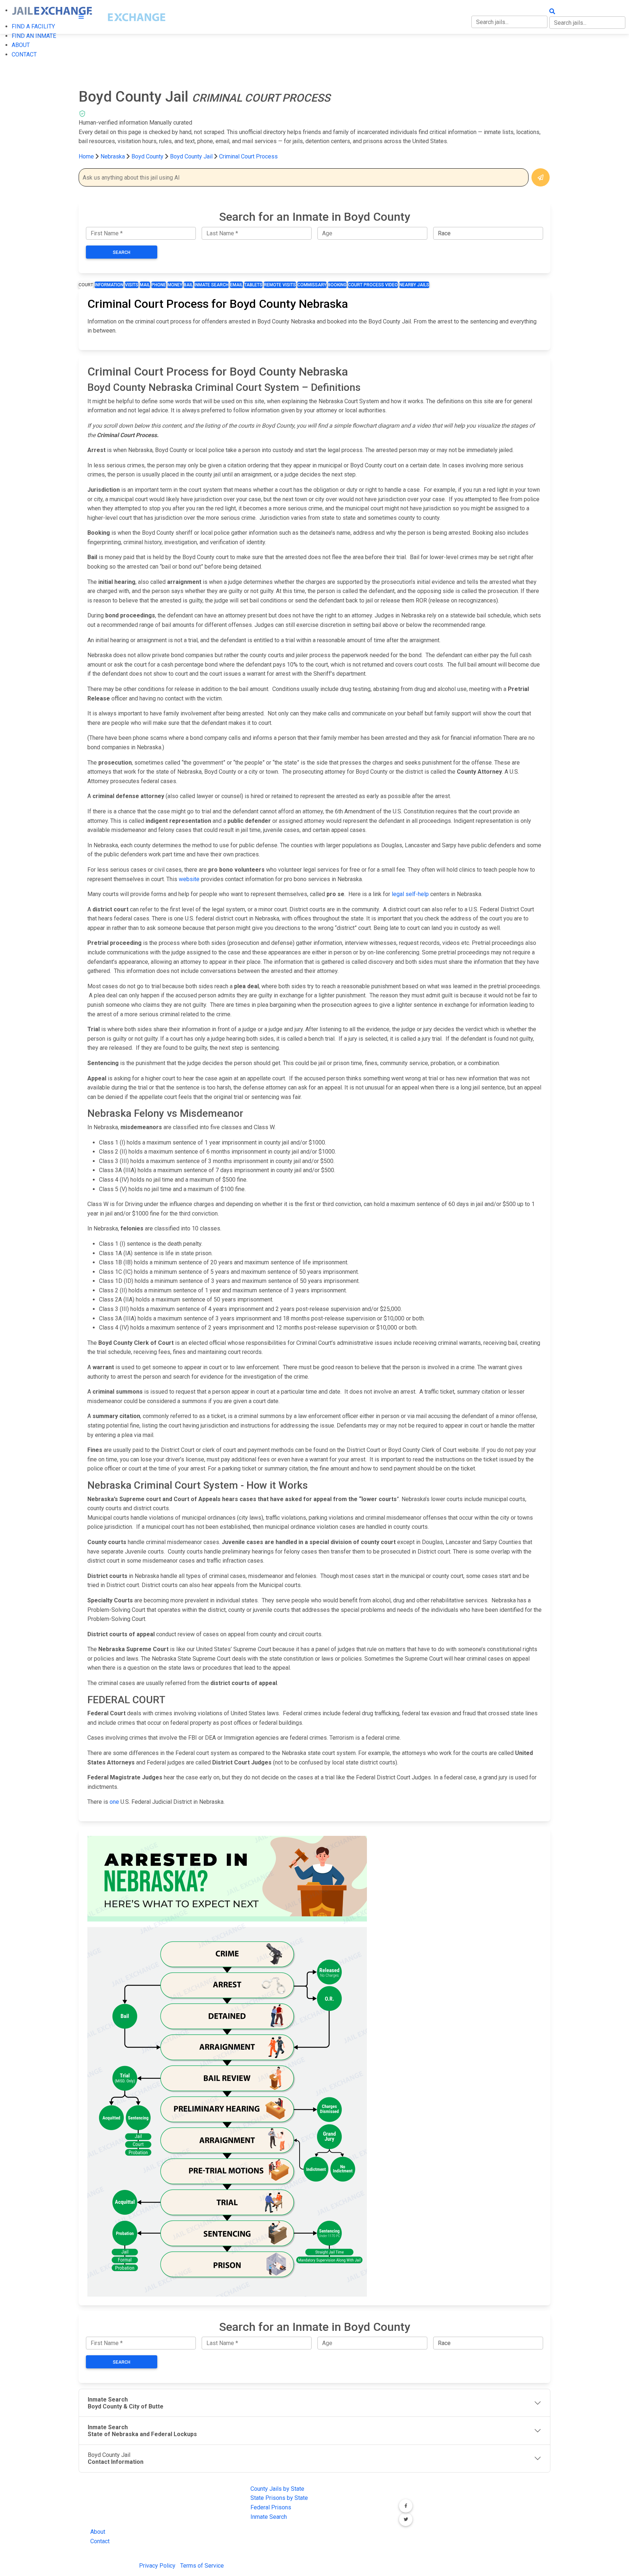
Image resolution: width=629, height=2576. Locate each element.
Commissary (312, 285)
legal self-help (410, 894)
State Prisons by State (279, 2498)
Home (86, 156)
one (114, 1802)
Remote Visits (280, 285)
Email (236, 285)
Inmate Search (211, 285)
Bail (188, 285)
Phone (159, 285)
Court (86, 285)
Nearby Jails (414, 285)
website (189, 879)
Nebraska (113, 156)
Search (122, 252)
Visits (132, 285)
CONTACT (24, 54)
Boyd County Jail (191, 156)
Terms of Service (202, 2566)
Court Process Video (373, 285)
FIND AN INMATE (34, 36)
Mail (145, 285)
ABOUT (21, 45)
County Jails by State (277, 2489)
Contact (100, 2541)
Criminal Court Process (248, 156)
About (98, 2532)
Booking (337, 285)
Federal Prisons (271, 2507)
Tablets (253, 285)
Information (109, 285)
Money (175, 285)
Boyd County (148, 156)
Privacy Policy (157, 2566)
